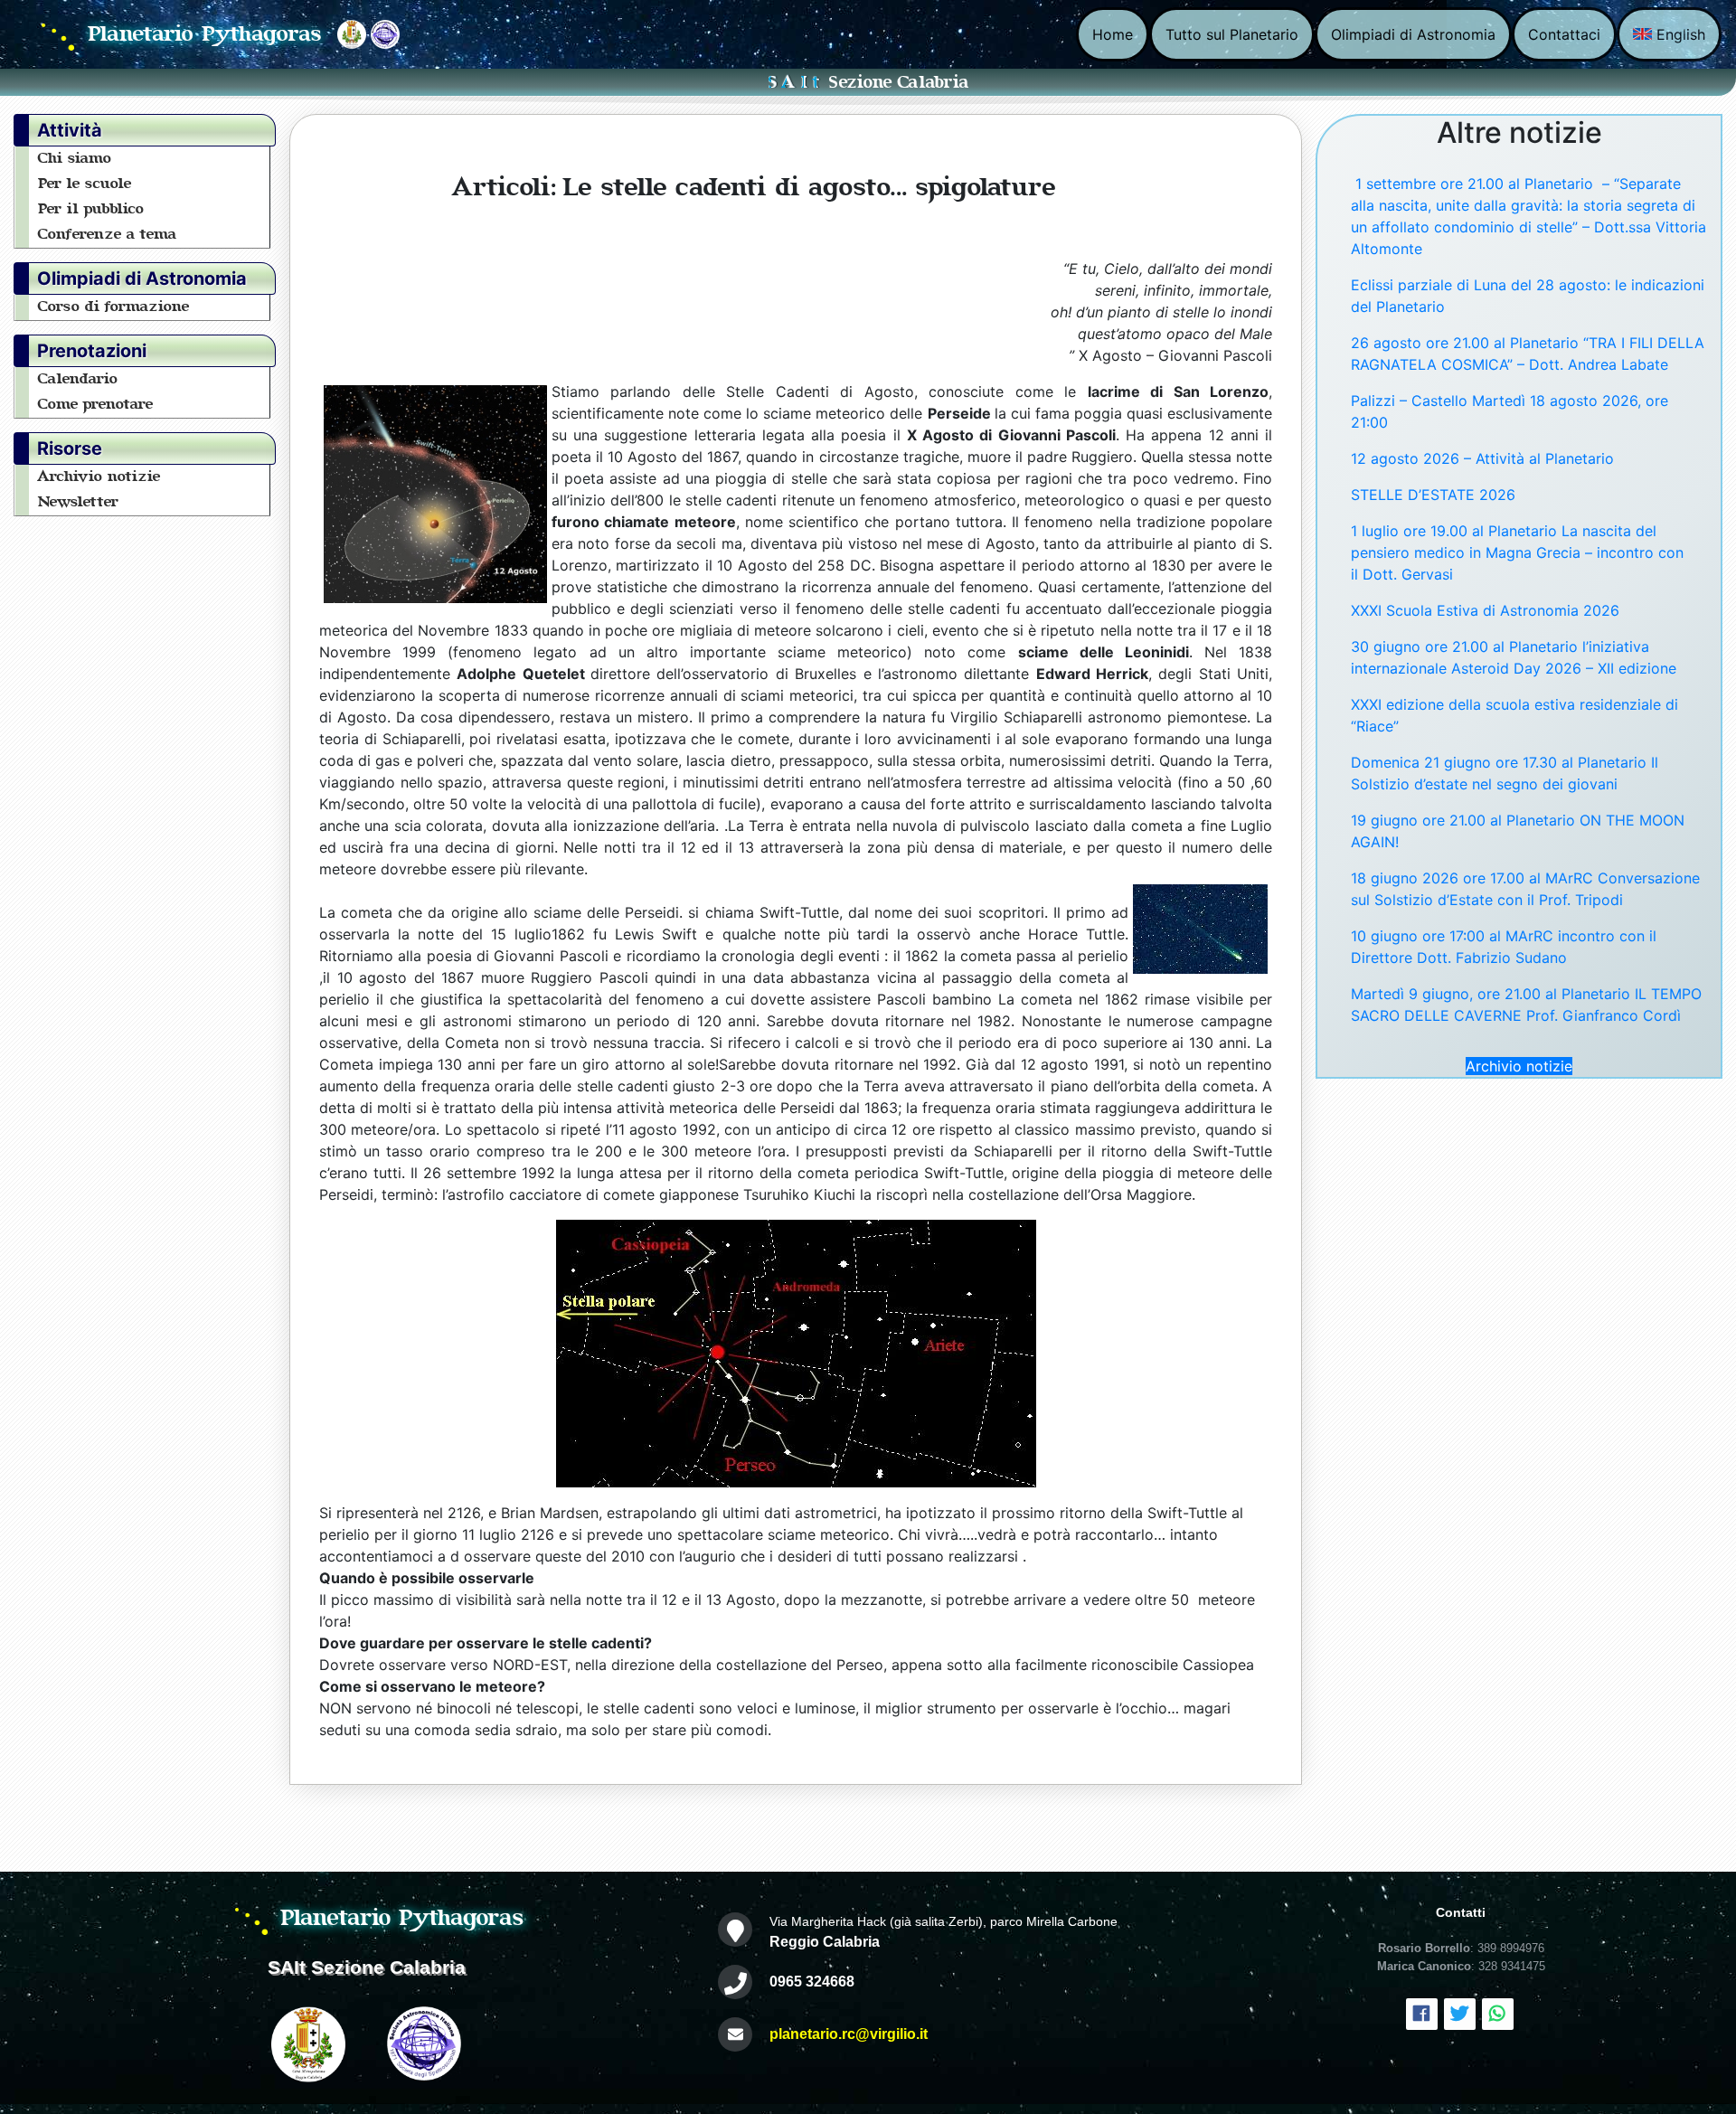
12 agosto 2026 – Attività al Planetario (1482, 458)
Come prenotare (96, 404)
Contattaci (1564, 34)
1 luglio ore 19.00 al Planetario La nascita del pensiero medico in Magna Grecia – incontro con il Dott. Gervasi (1517, 552)
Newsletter (79, 502)
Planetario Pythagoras (205, 34)
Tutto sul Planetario (1232, 34)
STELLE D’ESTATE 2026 (1433, 495)
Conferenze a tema (108, 234)
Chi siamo (75, 158)
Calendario (78, 379)
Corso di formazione (114, 307)
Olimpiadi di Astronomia (1413, 34)
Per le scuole (85, 184)
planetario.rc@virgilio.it (849, 2034)
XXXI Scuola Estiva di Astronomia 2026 (1485, 610)
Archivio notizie (99, 477)
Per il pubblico (91, 209)
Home (1113, 34)
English (1679, 34)
